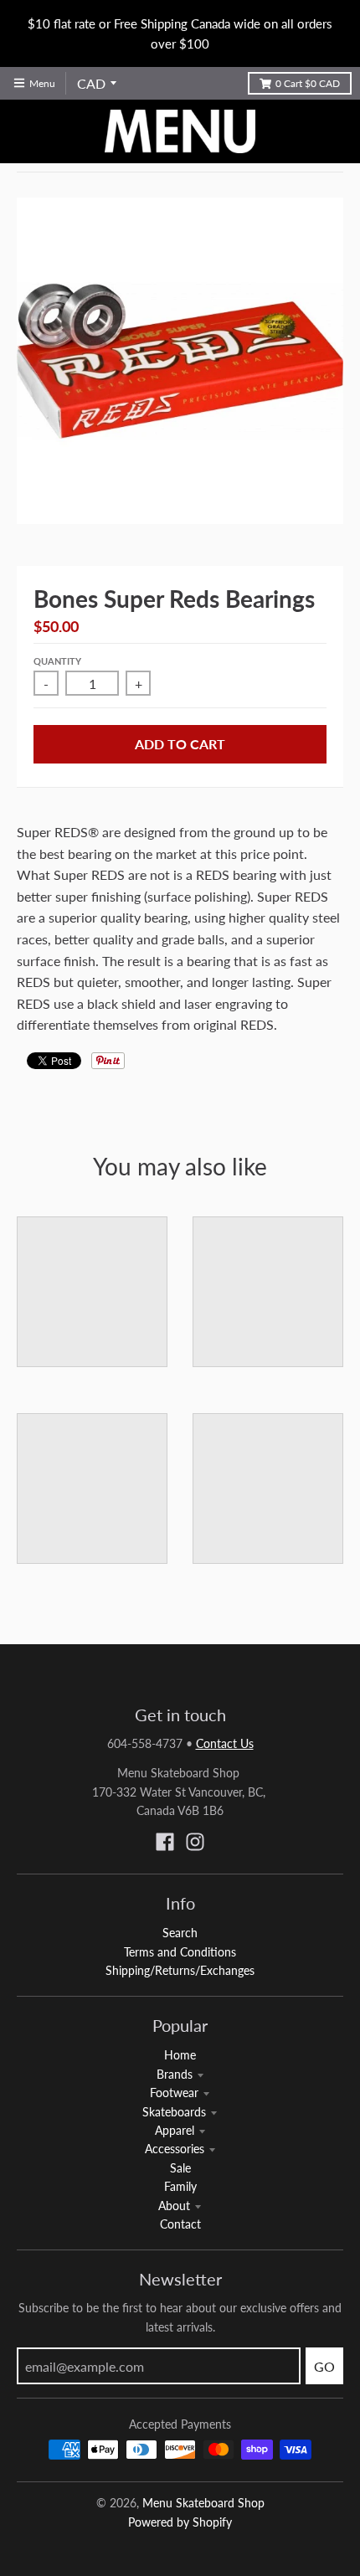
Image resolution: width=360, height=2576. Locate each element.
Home (180, 2055)
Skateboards (174, 2112)
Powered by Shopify (180, 2522)
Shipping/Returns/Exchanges (180, 1970)
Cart (308, 83)
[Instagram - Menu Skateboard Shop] (195, 1842)
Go (324, 2366)
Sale (180, 2168)
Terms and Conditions (180, 1952)
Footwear (174, 2093)
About (174, 2206)
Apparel (175, 2130)
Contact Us (225, 1743)
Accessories (175, 2149)
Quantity (57, 661)
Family (180, 2186)
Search (180, 1933)
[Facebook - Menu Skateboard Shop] (165, 1842)
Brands (175, 2074)
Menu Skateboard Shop (203, 2503)
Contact (180, 2224)
